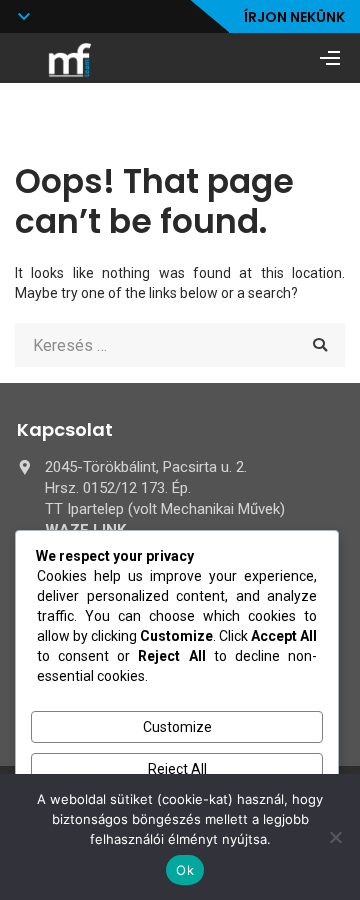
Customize (177, 727)
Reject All (177, 769)
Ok (185, 870)
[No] (335, 837)
